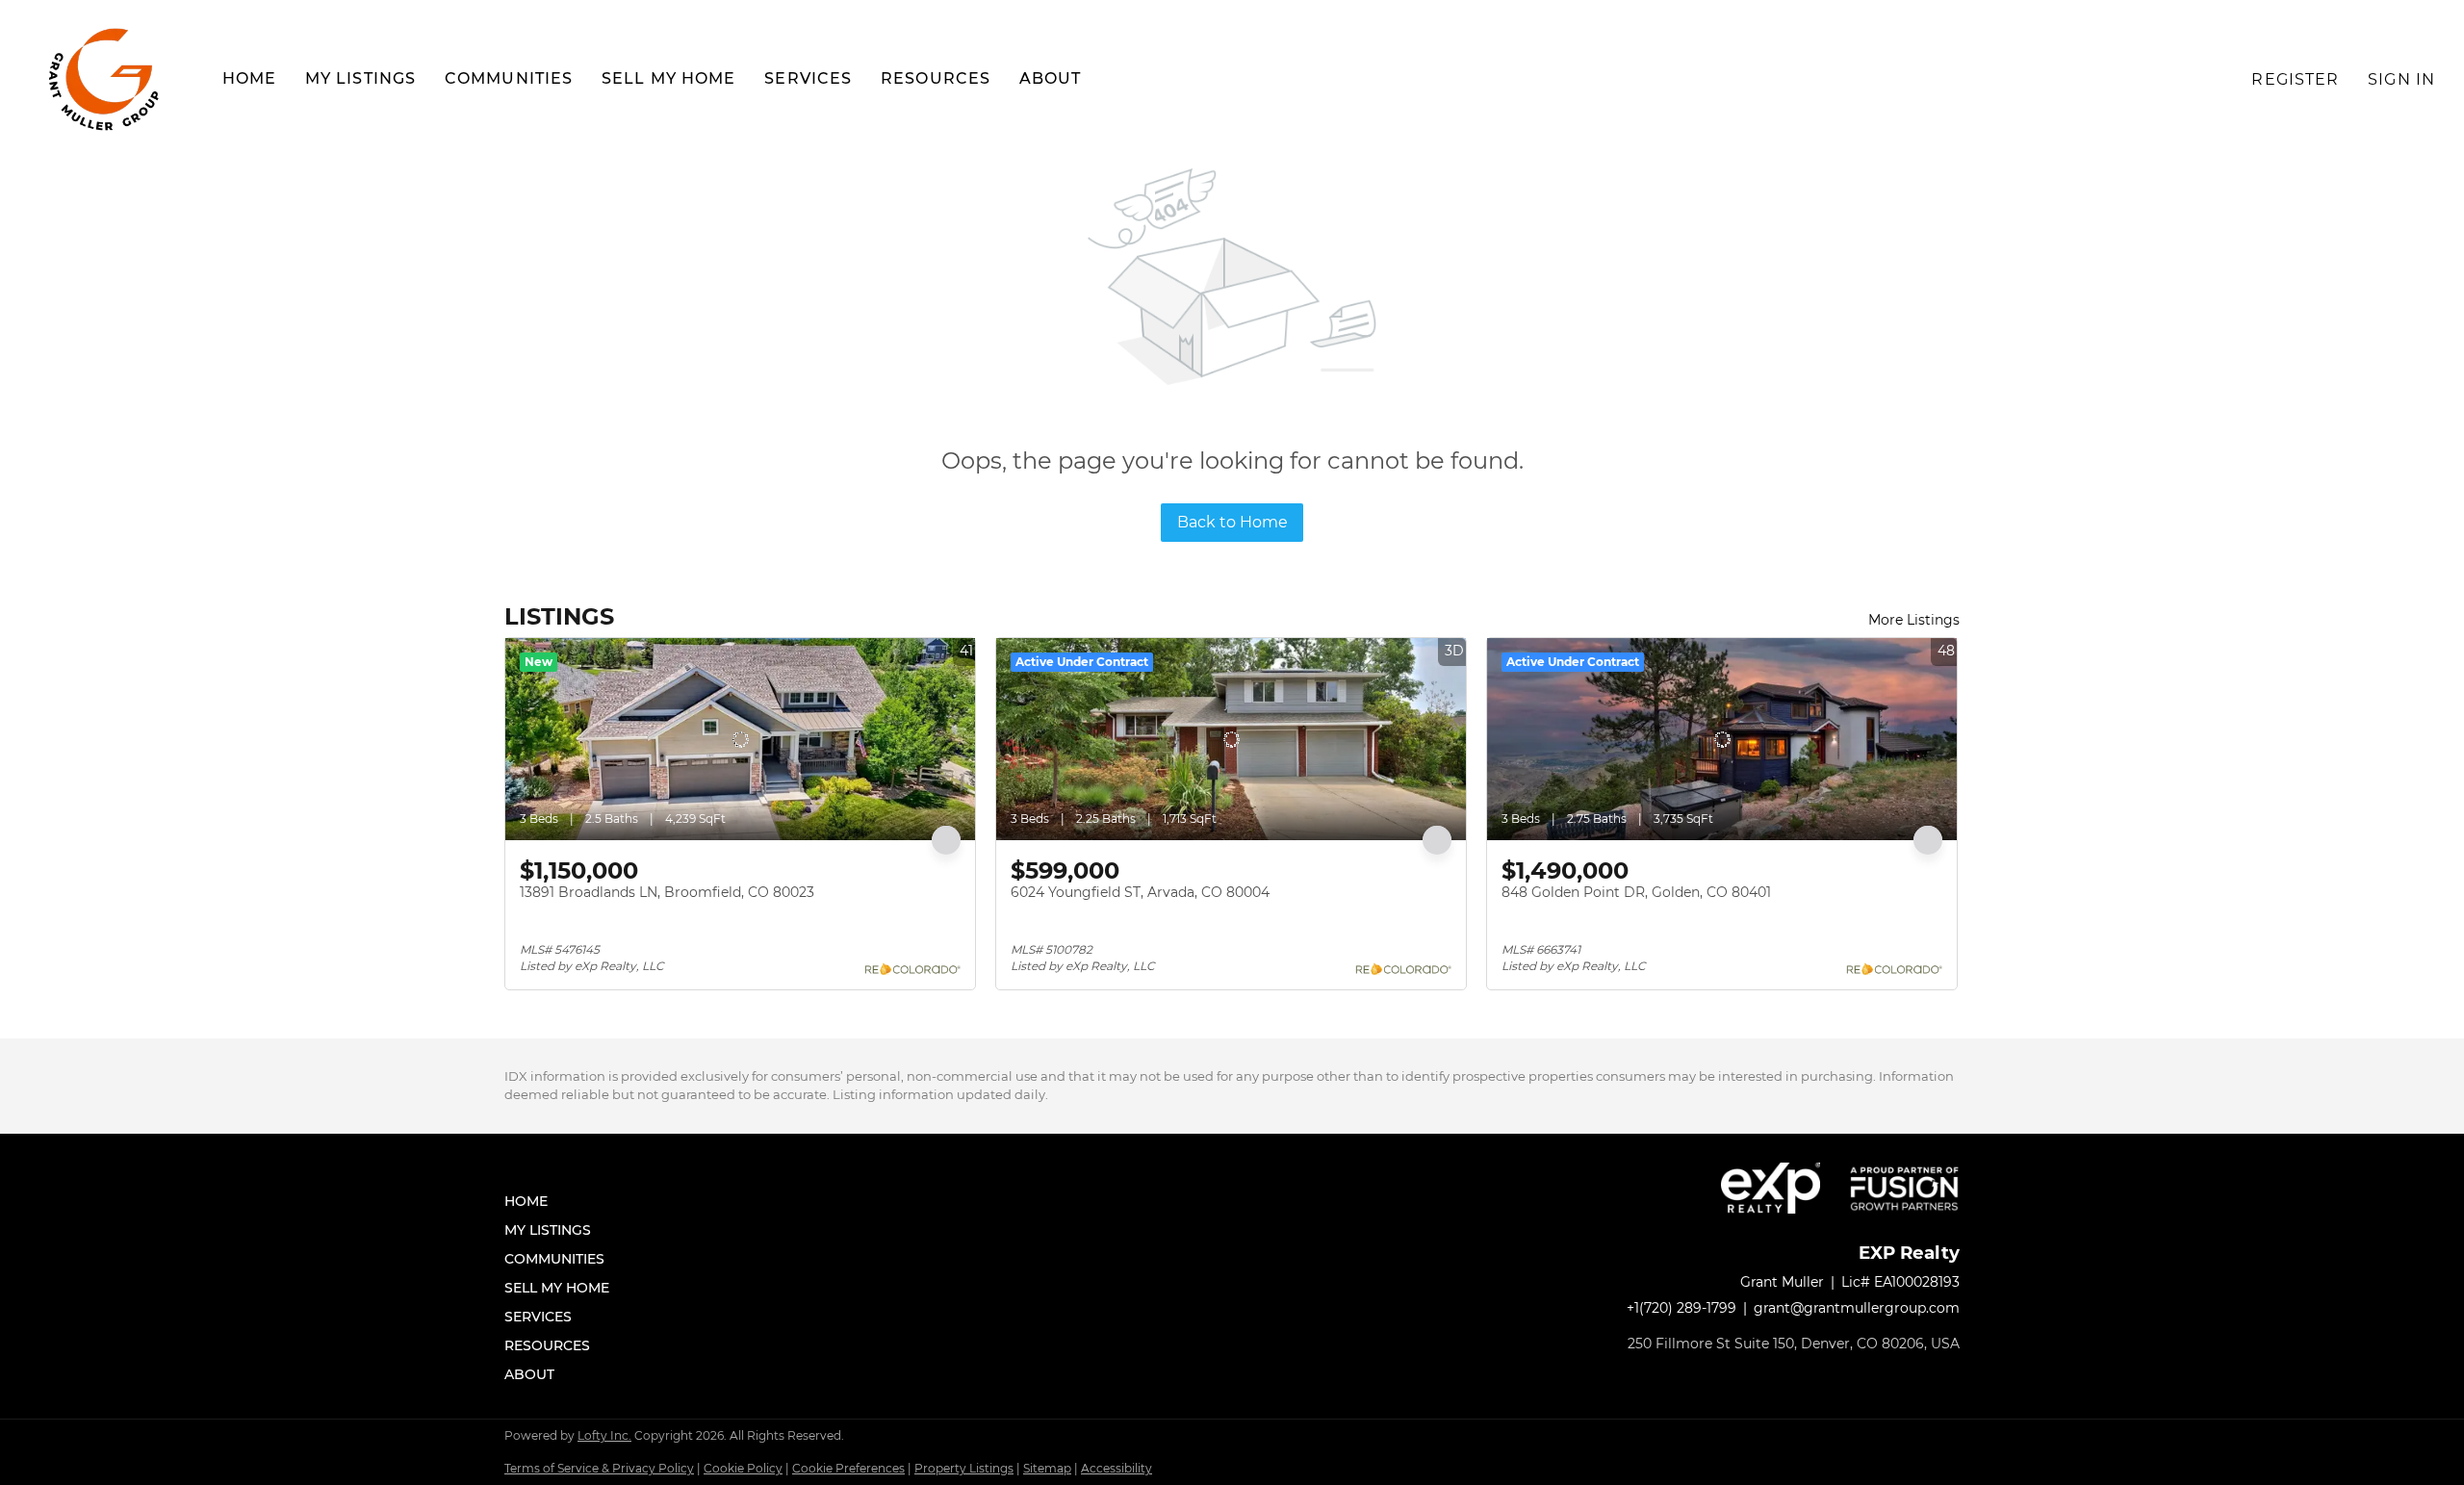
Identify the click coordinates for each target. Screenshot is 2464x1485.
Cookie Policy (743, 1468)
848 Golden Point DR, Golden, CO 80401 (1636, 892)
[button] (106, 79)
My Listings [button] (360, 78)
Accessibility (1116, 1468)
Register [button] (2295, 79)
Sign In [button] (2401, 79)
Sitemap (1047, 1468)
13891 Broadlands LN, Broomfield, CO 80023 (667, 892)
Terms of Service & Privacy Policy (599, 1468)
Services (808, 78)
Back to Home (1232, 522)
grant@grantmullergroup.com (1857, 1308)
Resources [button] (936, 78)
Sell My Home (668, 78)
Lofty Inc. (604, 1435)
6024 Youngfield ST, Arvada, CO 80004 (1140, 892)
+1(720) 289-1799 (1681, 1308)
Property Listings (964, 1468)
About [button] (1051, 78)
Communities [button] (509, 78)
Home (249, 78)
